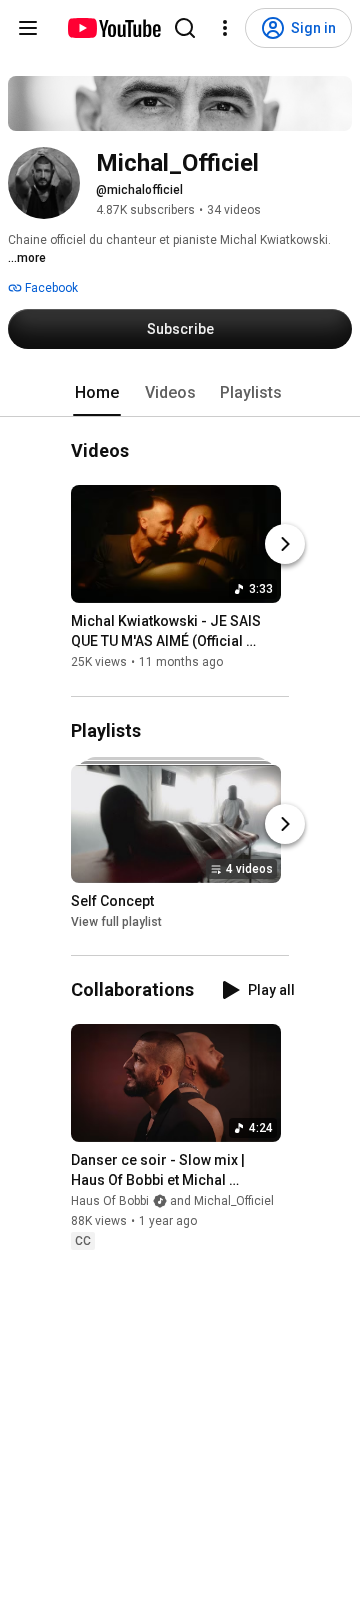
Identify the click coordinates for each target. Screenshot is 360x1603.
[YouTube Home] (113, 28)
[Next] (285, 545)
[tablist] (180, 393)
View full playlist (116, 922)
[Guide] (28, 28)
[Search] (185, 28)
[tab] (97, 393)
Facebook (50, 288)
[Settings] (225, 28)
